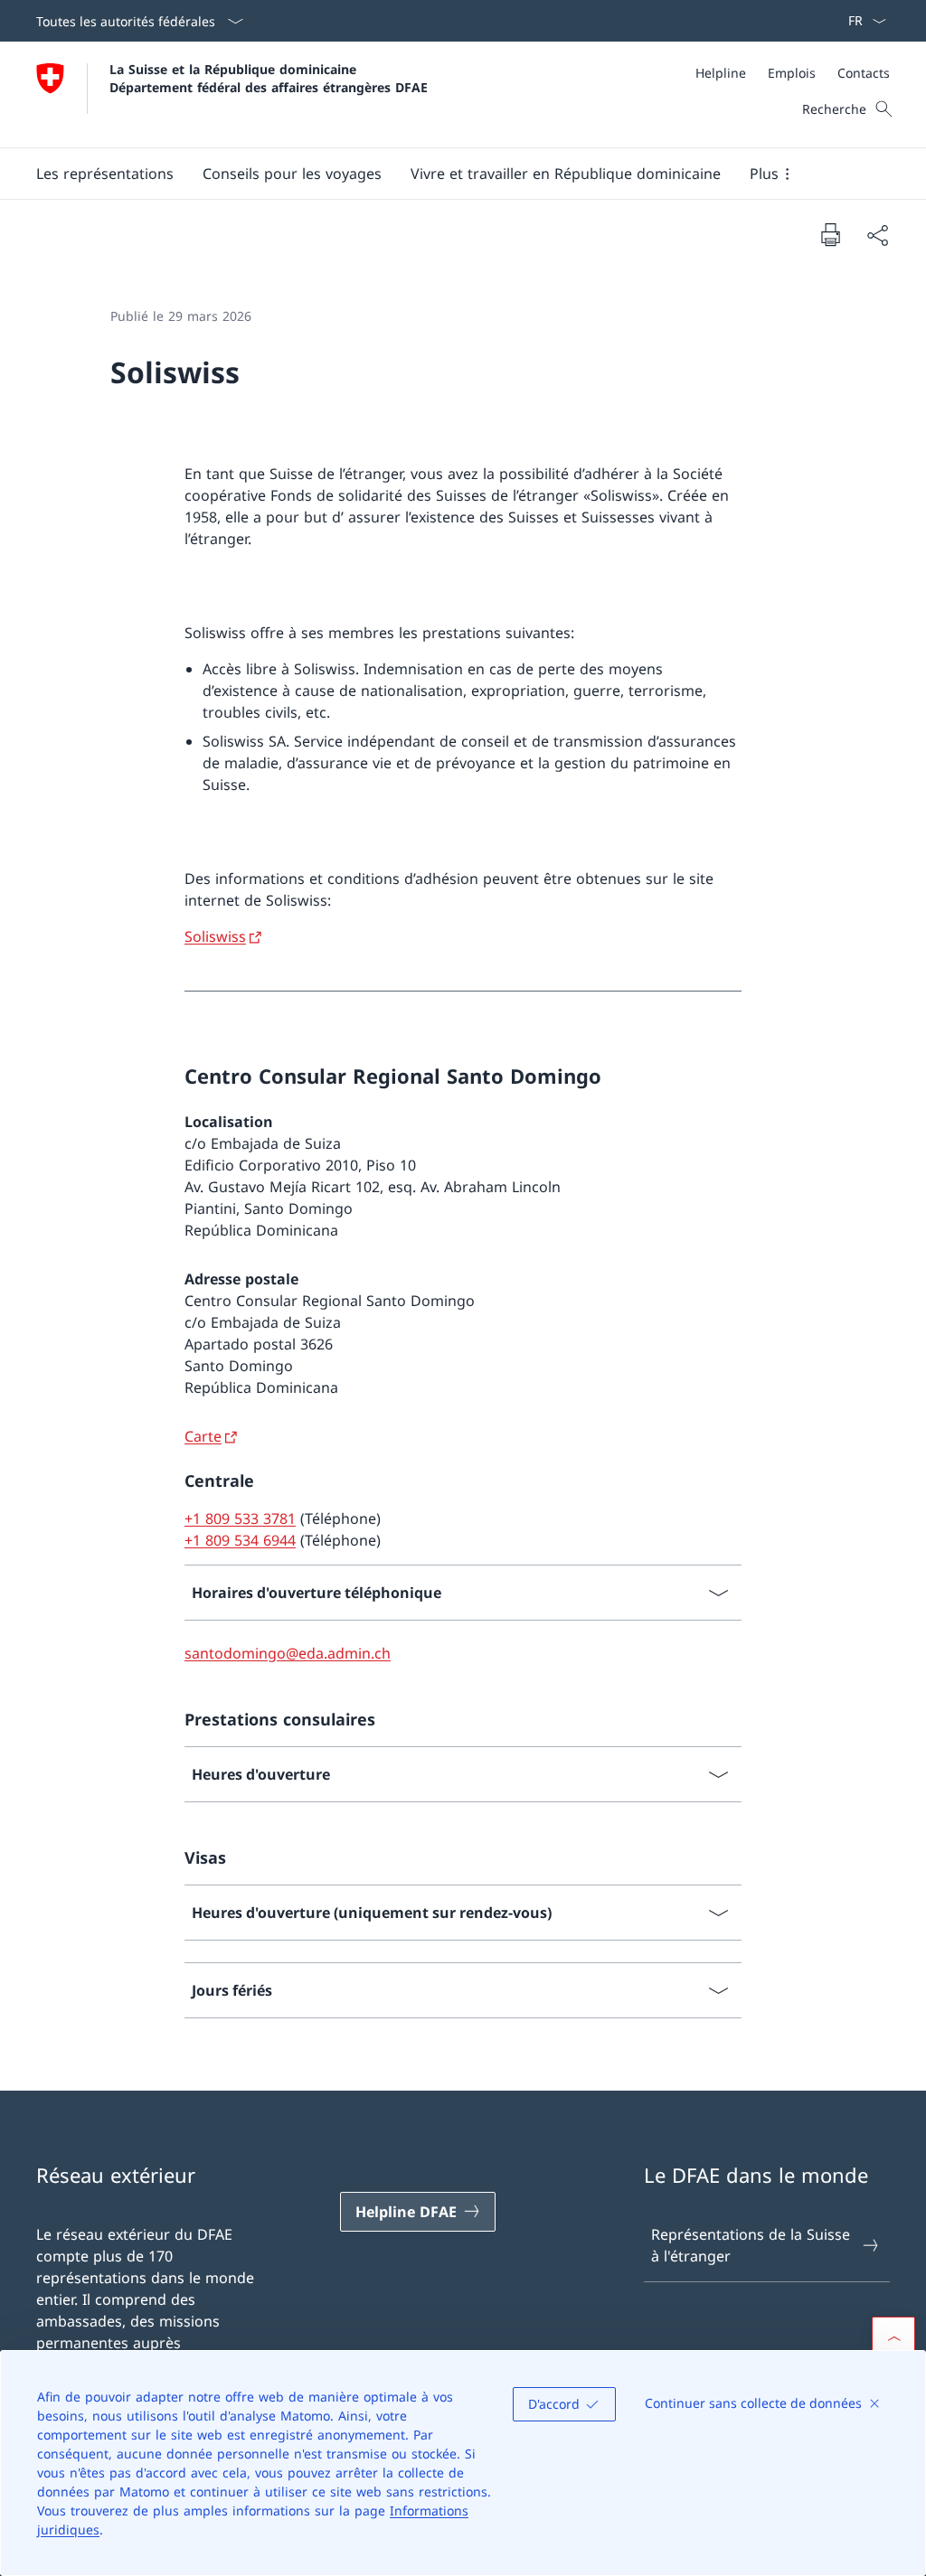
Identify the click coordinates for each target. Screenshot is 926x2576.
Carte (203, 1436)
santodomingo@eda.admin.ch (288, 1653)
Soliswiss (215, 936)
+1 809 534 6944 (240, 1540)
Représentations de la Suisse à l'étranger (751, 2245)
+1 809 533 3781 (240, 1518)
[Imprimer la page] (830, 234)
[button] (105, 174)
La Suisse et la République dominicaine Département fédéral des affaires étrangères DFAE (269, 78)
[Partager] (877, 235)
